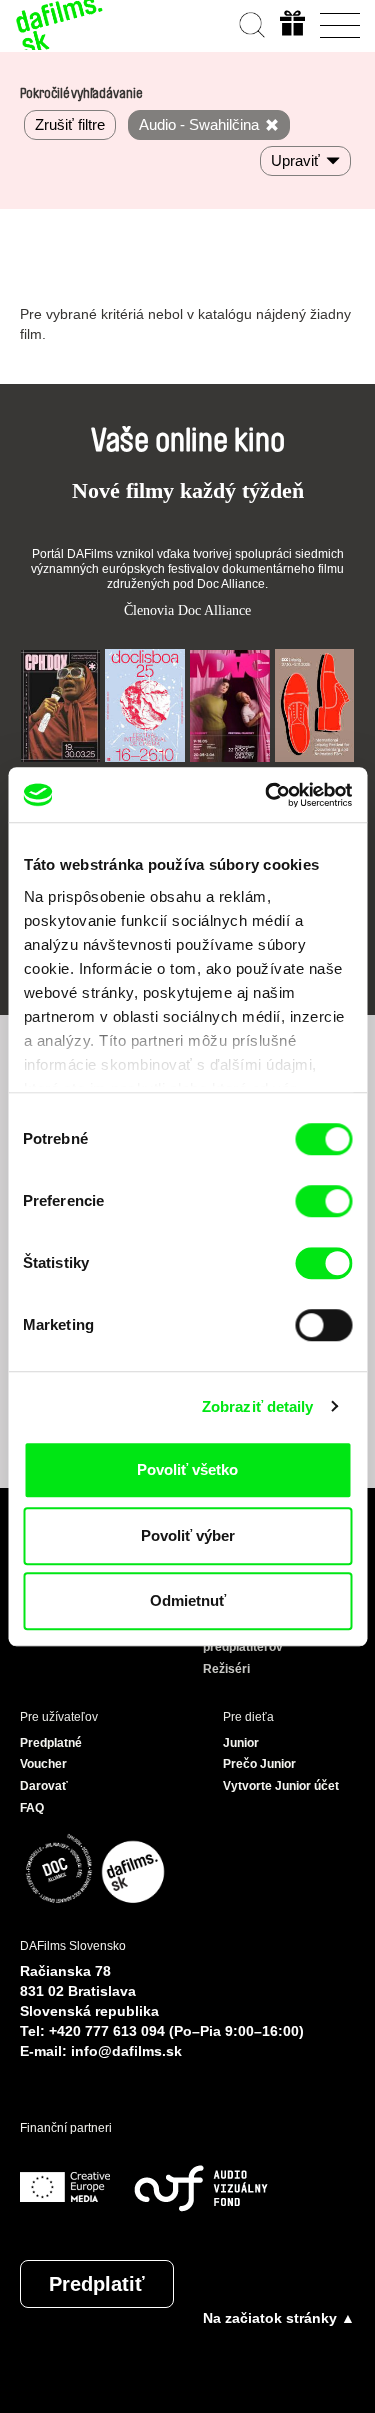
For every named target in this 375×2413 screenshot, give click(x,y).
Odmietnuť (188, 1600)
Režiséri (226, 1669)
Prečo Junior (259, 1764)
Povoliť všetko (187, 1469)
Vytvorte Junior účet (281, 1786)
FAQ (32, 1808)
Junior (241, 1743)
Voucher (43, 1764)
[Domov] (60, 25)
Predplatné (51, 1743)
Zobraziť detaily (258, 1406)
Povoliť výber (188, 1535)
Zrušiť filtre (70, 124)
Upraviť (295, 160)
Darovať (44, 1786)
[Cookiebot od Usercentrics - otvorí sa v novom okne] (267, 795)
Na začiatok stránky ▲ (279, 2318)
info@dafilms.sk (126, 2051)
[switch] (323, 1201)
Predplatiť (97, 2284)
